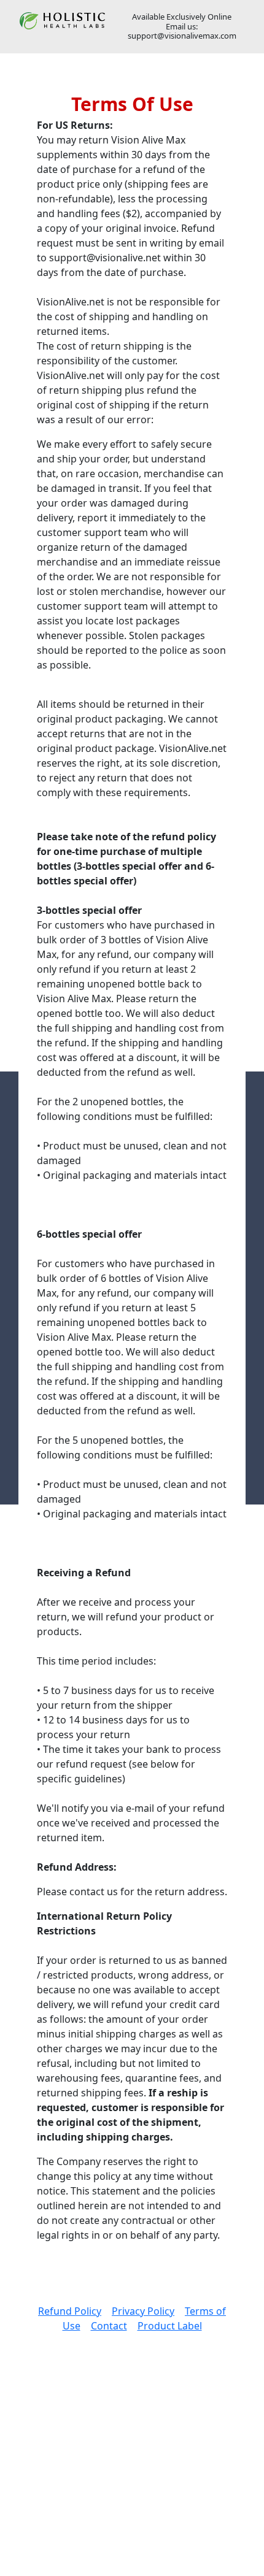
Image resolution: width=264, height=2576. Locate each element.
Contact (109, 2326)
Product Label (170, 2326)
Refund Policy (70, 2311)
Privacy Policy (143, 2311)
